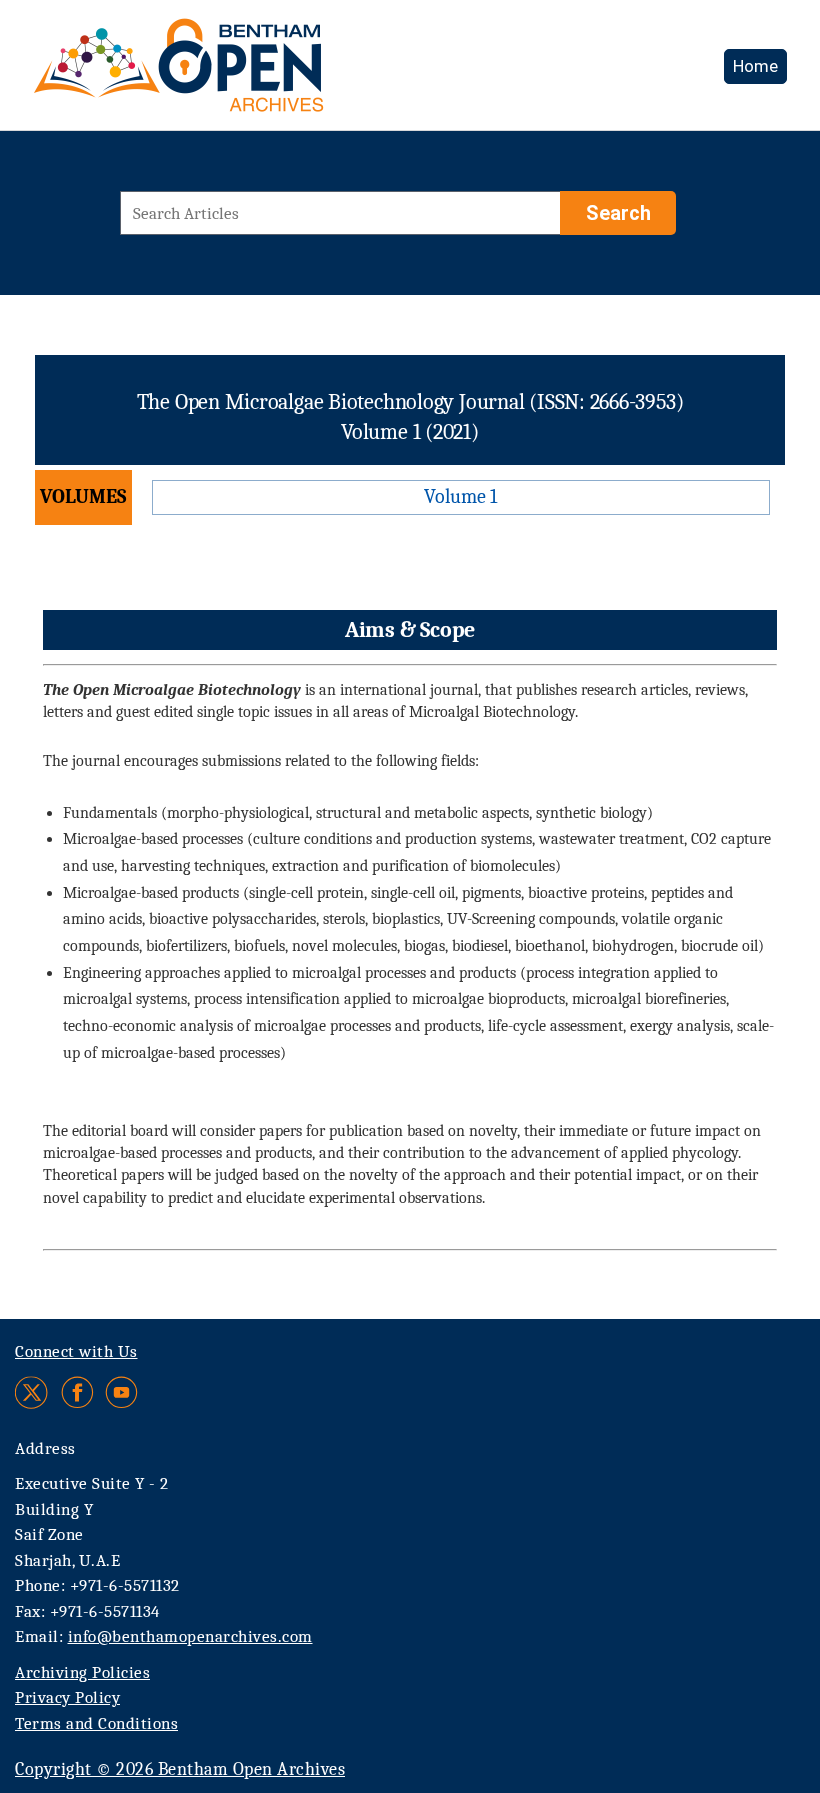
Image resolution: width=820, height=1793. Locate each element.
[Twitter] (32, 1392)
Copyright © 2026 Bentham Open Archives (180, 1769)
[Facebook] (77, 1392)
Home (755, 66)
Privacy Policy (67, 1697)
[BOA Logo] (237, 73)
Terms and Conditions (96, 1723)
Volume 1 (460, 496)
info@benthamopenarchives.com (190, 1636)
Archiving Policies (82, 1672)
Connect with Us (76, 1351)
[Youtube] (121, 1392)
